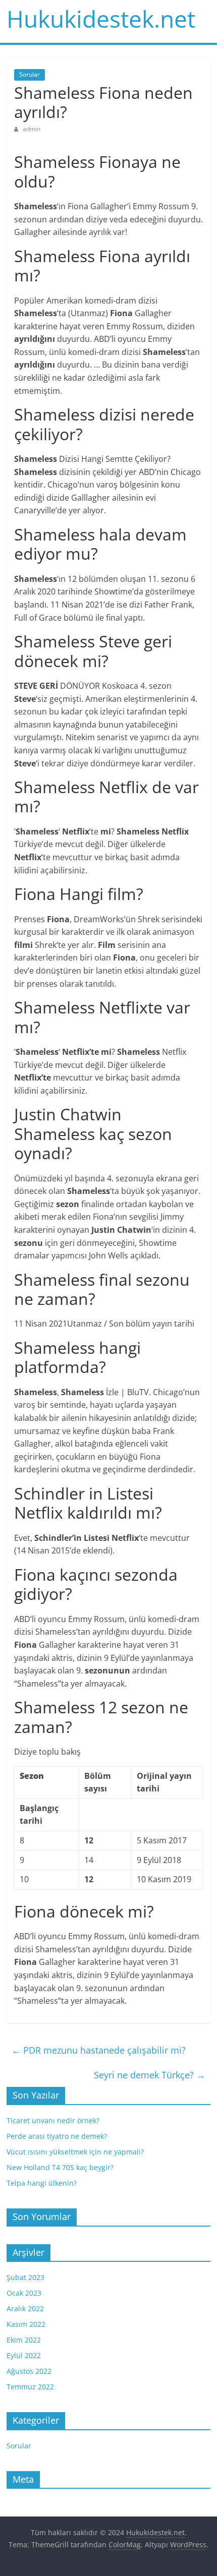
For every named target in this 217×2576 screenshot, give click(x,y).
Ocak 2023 (24, 2293)
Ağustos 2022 (29, 2371)
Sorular (30, 74)
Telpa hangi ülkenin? (42, 2183)
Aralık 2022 (25, 2309)
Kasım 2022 (26, 2324)
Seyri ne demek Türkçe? (150, 2075)
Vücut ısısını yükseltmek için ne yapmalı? (75, 2152)
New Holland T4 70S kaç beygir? (60, 2167)
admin (32, 129)
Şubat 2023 (25, 2277)
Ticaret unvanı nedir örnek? (53, 2120)
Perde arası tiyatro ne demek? (57, 2136)
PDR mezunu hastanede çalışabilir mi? (99, 2050)
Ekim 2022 (24, 2340)
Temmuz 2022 (30, 2387)
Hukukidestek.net (101, 19)
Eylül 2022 (24, 2355)
